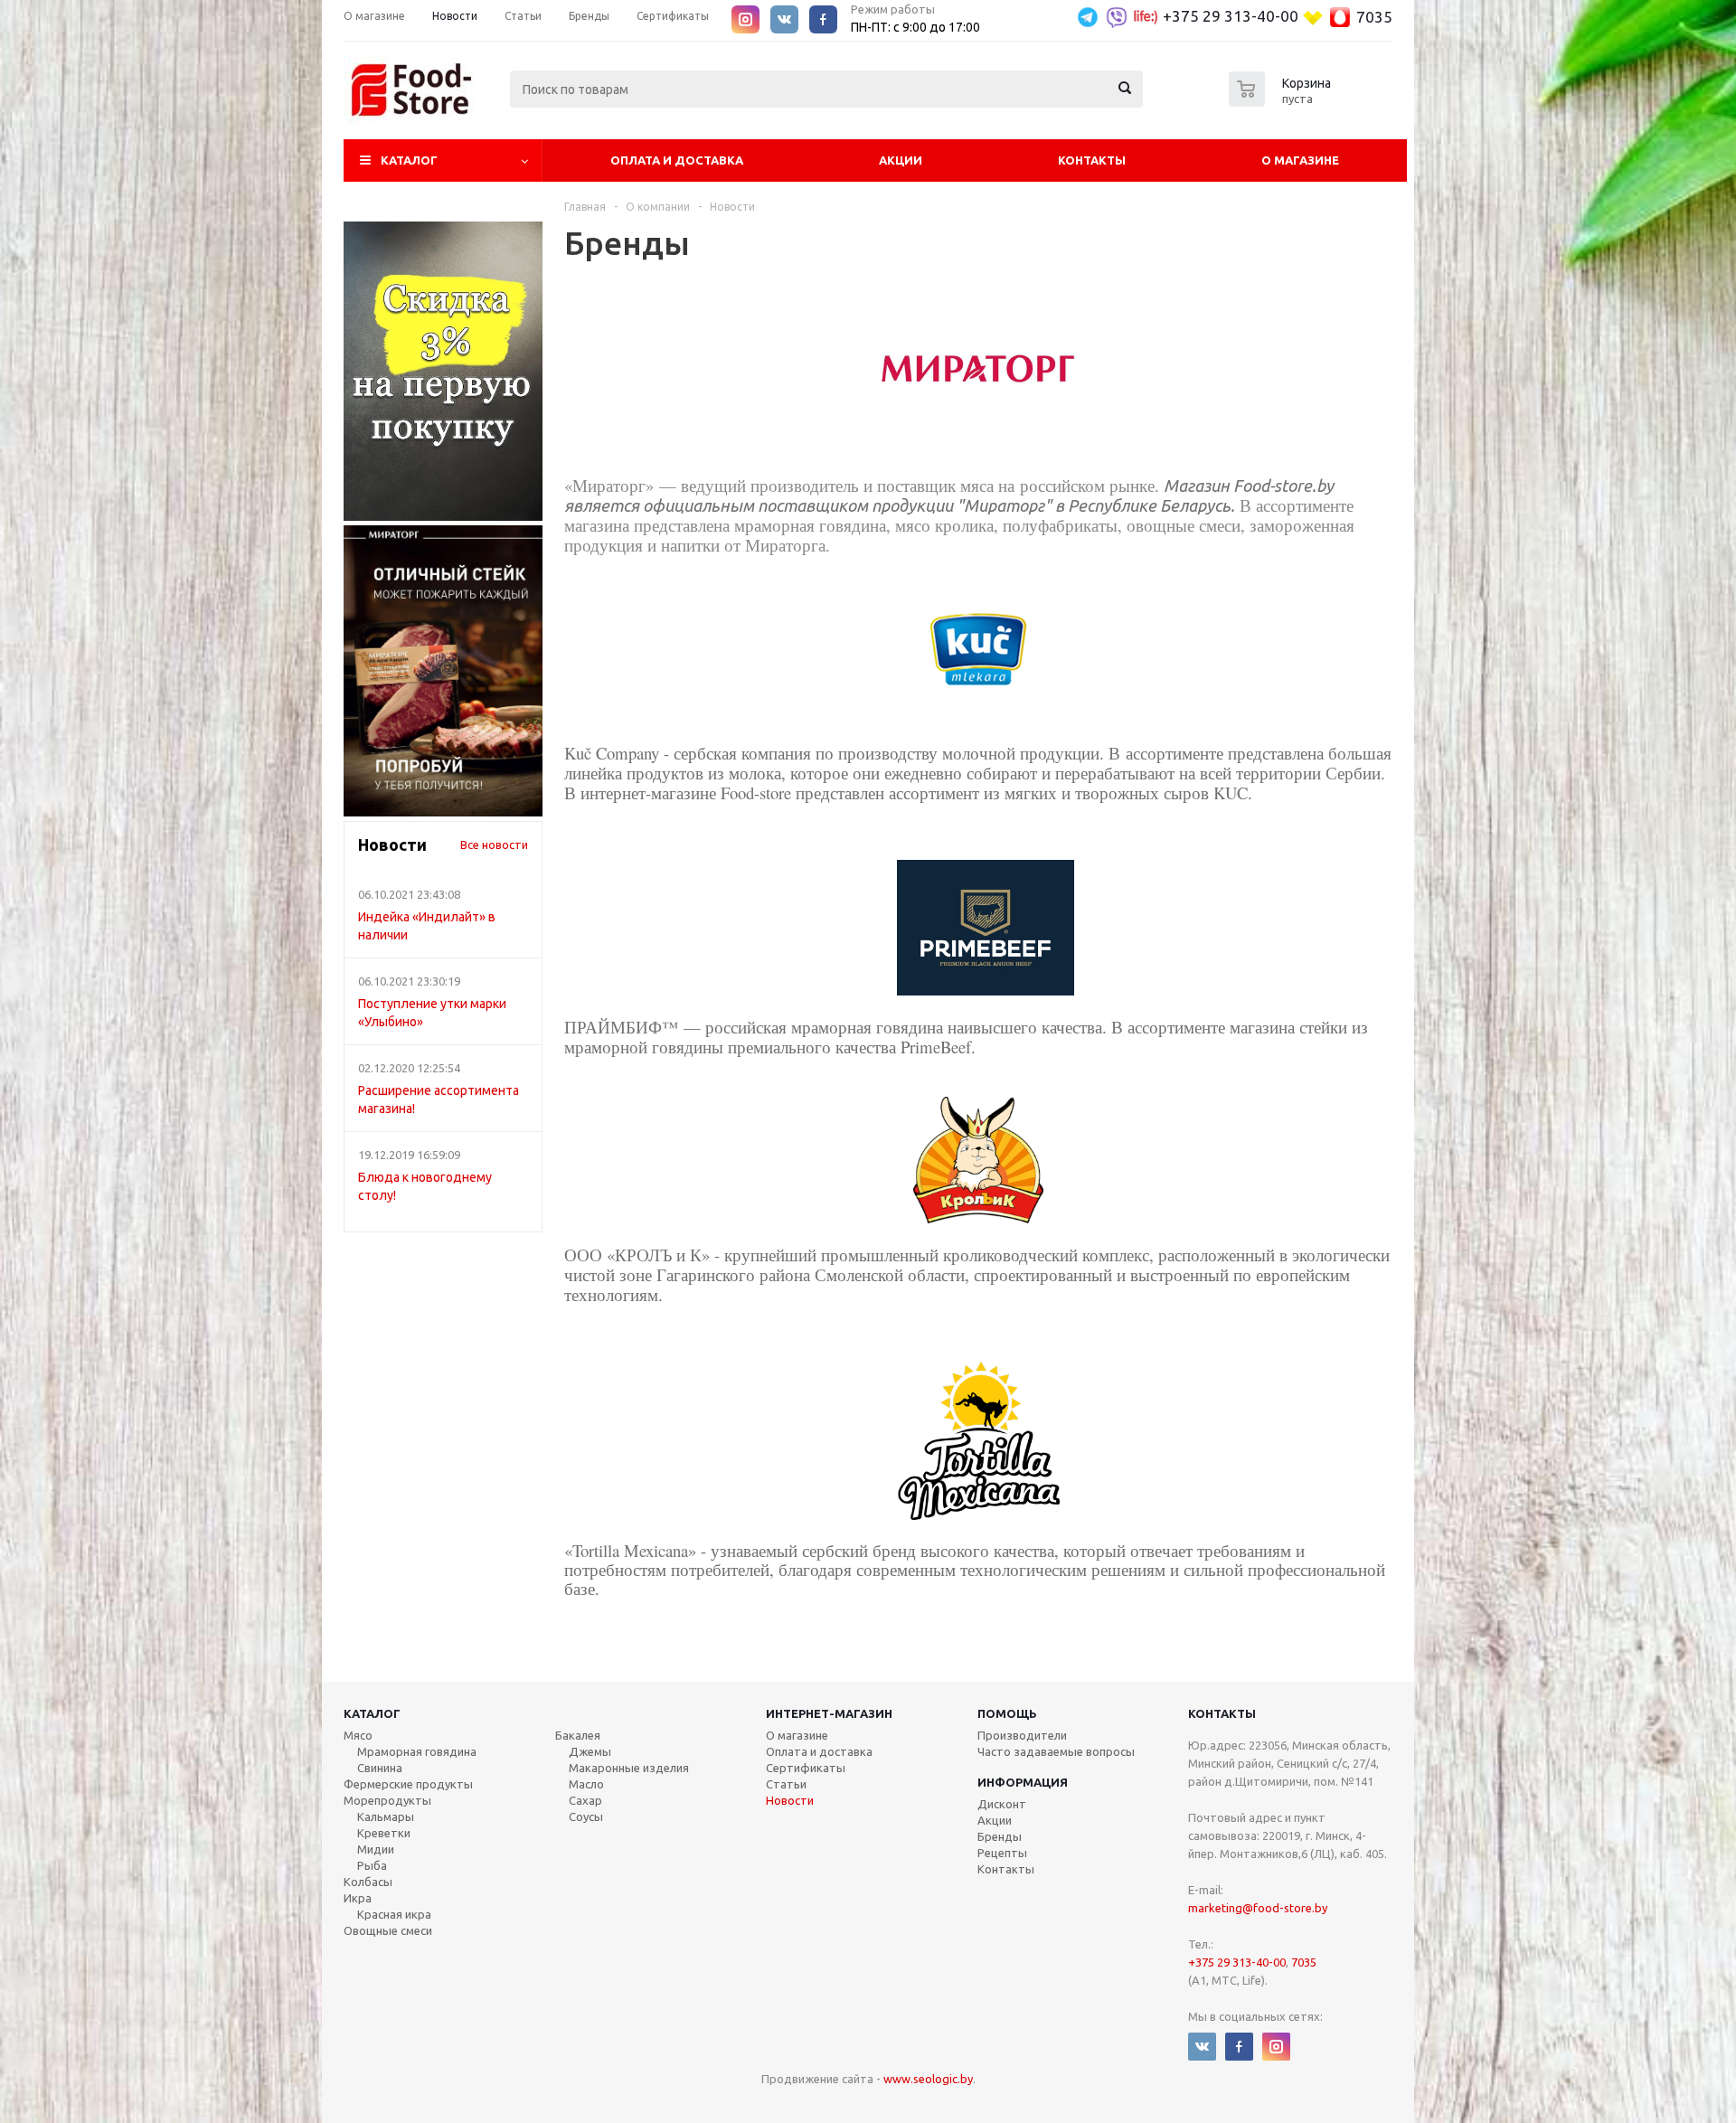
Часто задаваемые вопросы (1056, 1751)
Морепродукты (387, 1800)
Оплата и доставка (819, 1751)
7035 (1374, 17)
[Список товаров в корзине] (1282, 101)
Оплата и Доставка (677, 160)
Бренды (1000, 1836)
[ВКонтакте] (784, 19)
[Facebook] (823, 19)
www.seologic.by (928, 2079)
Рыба (372, 1865)
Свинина (380, 1768)
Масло (586, 1784)
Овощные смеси (388, 1930)
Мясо (358, 1735)
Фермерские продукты (408, 1784)
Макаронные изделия (629, 1768)
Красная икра (394, 1914)
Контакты (1092, 160)
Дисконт (1002, 1804)
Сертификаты (806, 1768)
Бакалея (578, 1735)
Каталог (409, 160)
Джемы (590, 1751)
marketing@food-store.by (1258, 1908)
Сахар (585, 1800)
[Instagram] (745, 19)
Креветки (384, 1833)
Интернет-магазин (829, 1713)
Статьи (786, 1784)
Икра (358, 1898)
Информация (1023, 1782)
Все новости (494, 844)
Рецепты (1002, 1853)
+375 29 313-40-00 (1231, 16)
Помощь (1007, 1713)
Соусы (586, 1816)
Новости (790, 1800)
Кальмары (386, 1816)
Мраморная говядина (417, 1751)
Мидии (376, 1849)
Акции (901, 160)
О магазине (1300, 160)
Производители (1022, 1735)
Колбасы (368, 1882)
